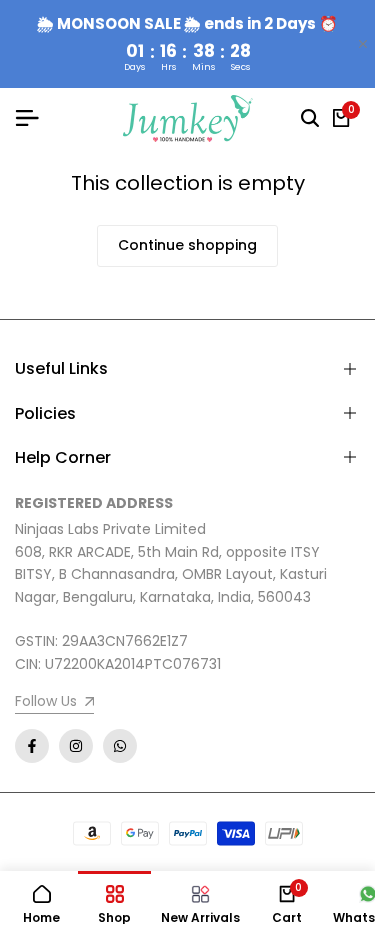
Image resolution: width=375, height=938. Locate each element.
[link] (54, 703)
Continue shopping (187, 245)
